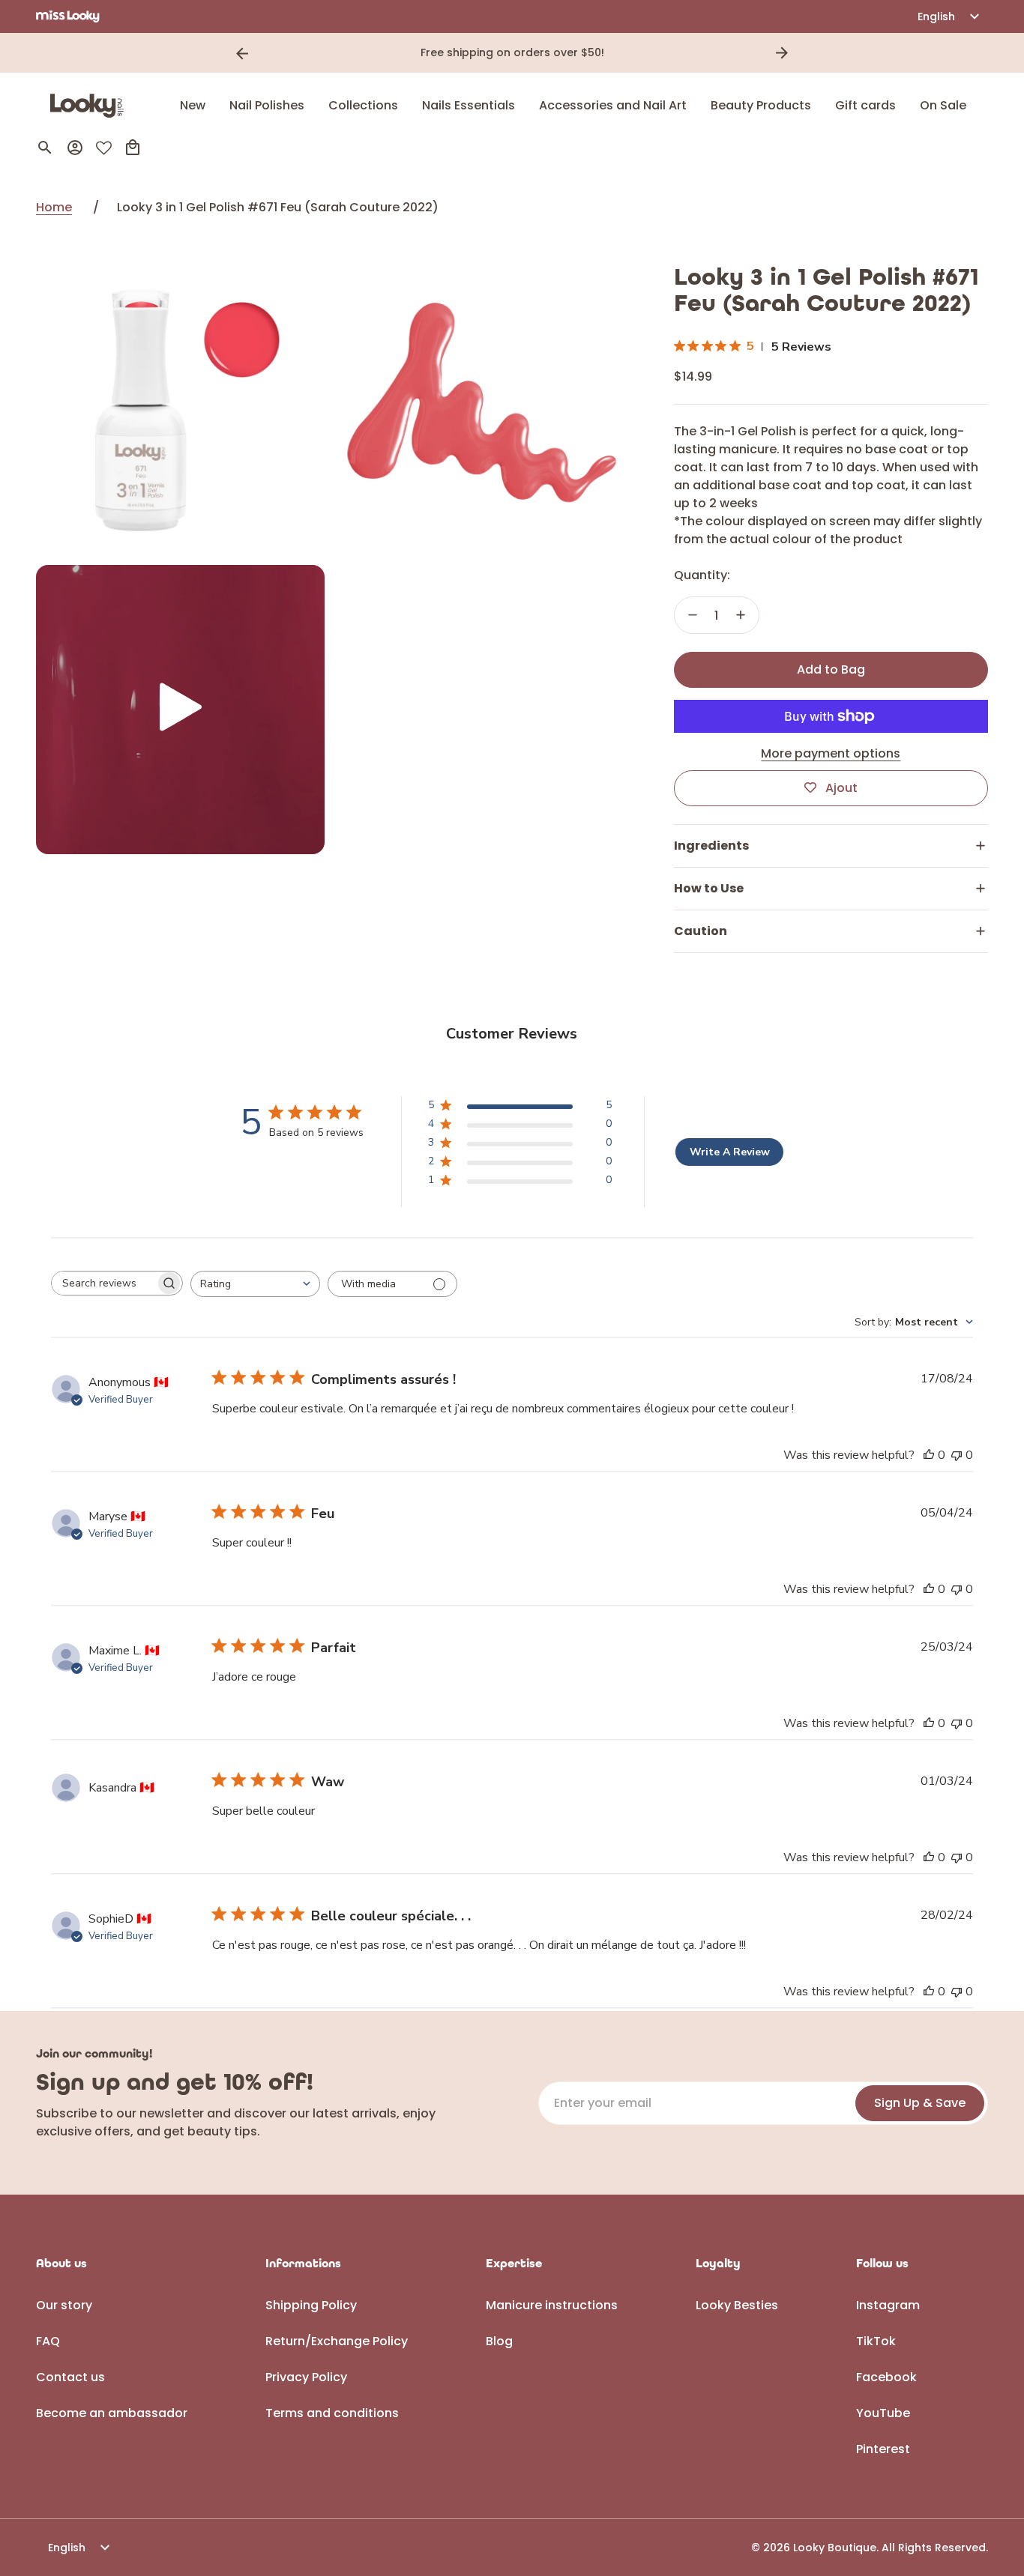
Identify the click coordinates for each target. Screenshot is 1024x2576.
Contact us (70, 2377)
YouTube (883, 2413)
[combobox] (255, 1284)
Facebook (886, 2377)
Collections (363, 105)
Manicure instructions (552, 2305)
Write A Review (730, 1152)
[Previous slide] (242, 53)
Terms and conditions (332, 2413)
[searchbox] (103, 1284)
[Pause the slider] (803, 53)
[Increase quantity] (741, 615)
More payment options (831, 753)
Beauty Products (761, 105)
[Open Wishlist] (104, 148)
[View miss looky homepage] (68, 16)
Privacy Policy (306, 2377)
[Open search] (45, 148)
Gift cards (865, 105)
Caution (701, 931)
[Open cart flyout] (133, 148)
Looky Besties (737, 2305)
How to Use (709, 888)
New (193, 105)
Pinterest (883, 2449)
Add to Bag (831, 669)
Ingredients (711, 846)
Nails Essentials (469, 105)
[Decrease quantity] (693, 615)
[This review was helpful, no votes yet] (929, 1455)
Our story (64, 2305)
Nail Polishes (267, 105)
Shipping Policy (311, 2305)
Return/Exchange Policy (337, 2341)
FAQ (48, 2341)
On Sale (943, 105)
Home (54, 207)
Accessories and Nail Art (613, 105)
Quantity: (702, 575)
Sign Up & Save (920, 2103)
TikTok (876, 2341)
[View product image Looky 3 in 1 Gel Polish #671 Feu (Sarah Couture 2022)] (180, 409)
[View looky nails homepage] (91, 106)
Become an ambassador (112, 2413)
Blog (499, 2341)
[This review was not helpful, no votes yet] (957, 1455)
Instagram (888, 2305)
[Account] (75, 148)
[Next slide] (782, 53)
